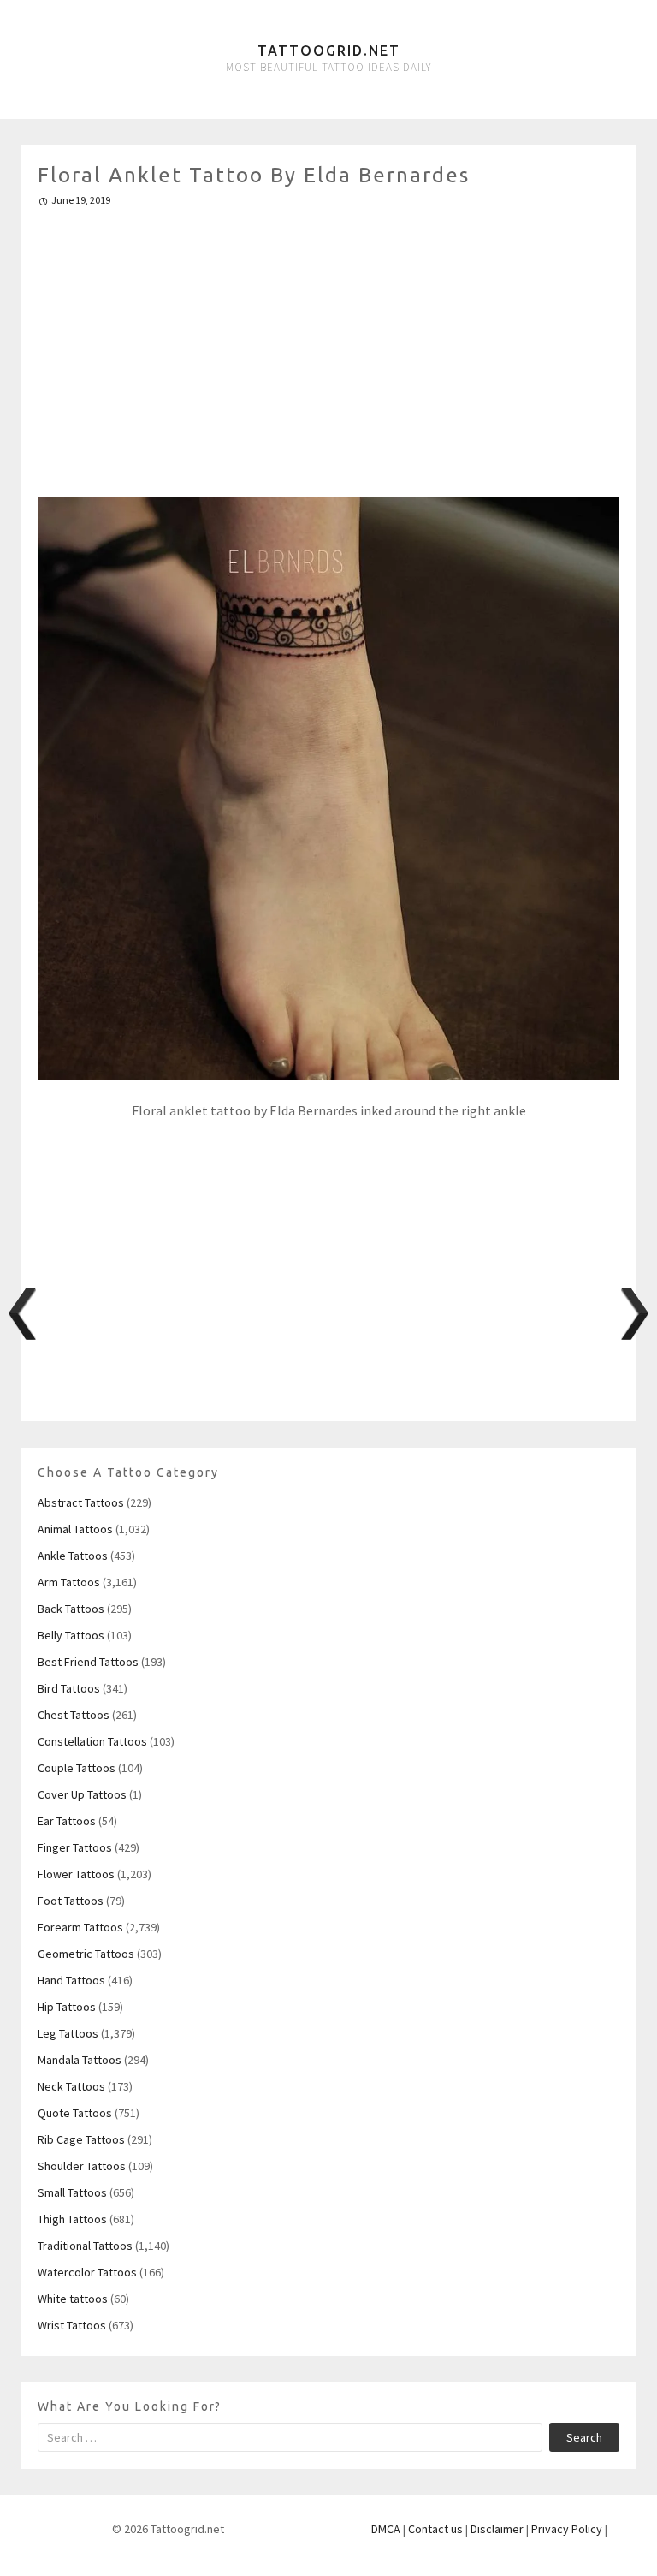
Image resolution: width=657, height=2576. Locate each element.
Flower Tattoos (76, 1874)
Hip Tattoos (67, 2007)
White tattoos (73, 2299)
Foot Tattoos (71, 1901)
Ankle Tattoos (73, 1556)
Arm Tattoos (69, 1582)
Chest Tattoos (74, 1715)
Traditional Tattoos (85, 2246)
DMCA (386, 2529)
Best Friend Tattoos (88, 1662)
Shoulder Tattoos (82, 2166)
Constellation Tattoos (92, 1741)
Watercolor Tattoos (87, 2272)
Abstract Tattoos (81, 1502)
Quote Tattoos (75, 2113)
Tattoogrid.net (329, 51)
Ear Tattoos (67, 1821)
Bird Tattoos (69, 1688)
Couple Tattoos (77, 1768)
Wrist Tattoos (72, 2325)
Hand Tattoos (71, 1980)
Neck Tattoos (71, 2086)
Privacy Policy (567, 2529)
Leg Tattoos (68, 2033)
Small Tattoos (72, 2192)
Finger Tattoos (75, 1847)
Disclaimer (497, 2529)
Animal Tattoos (75, 1529)
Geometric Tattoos (86, 1954)
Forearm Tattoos (80, 1927)
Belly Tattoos (71, 1635)
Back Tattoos (71, 1609)
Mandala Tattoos (80, 2060)
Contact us (435, 2529)
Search (584, 2437)
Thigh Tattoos (72, 2219)
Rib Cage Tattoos (81, 2139)
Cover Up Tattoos (82, 1794)
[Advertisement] (328, 345)
